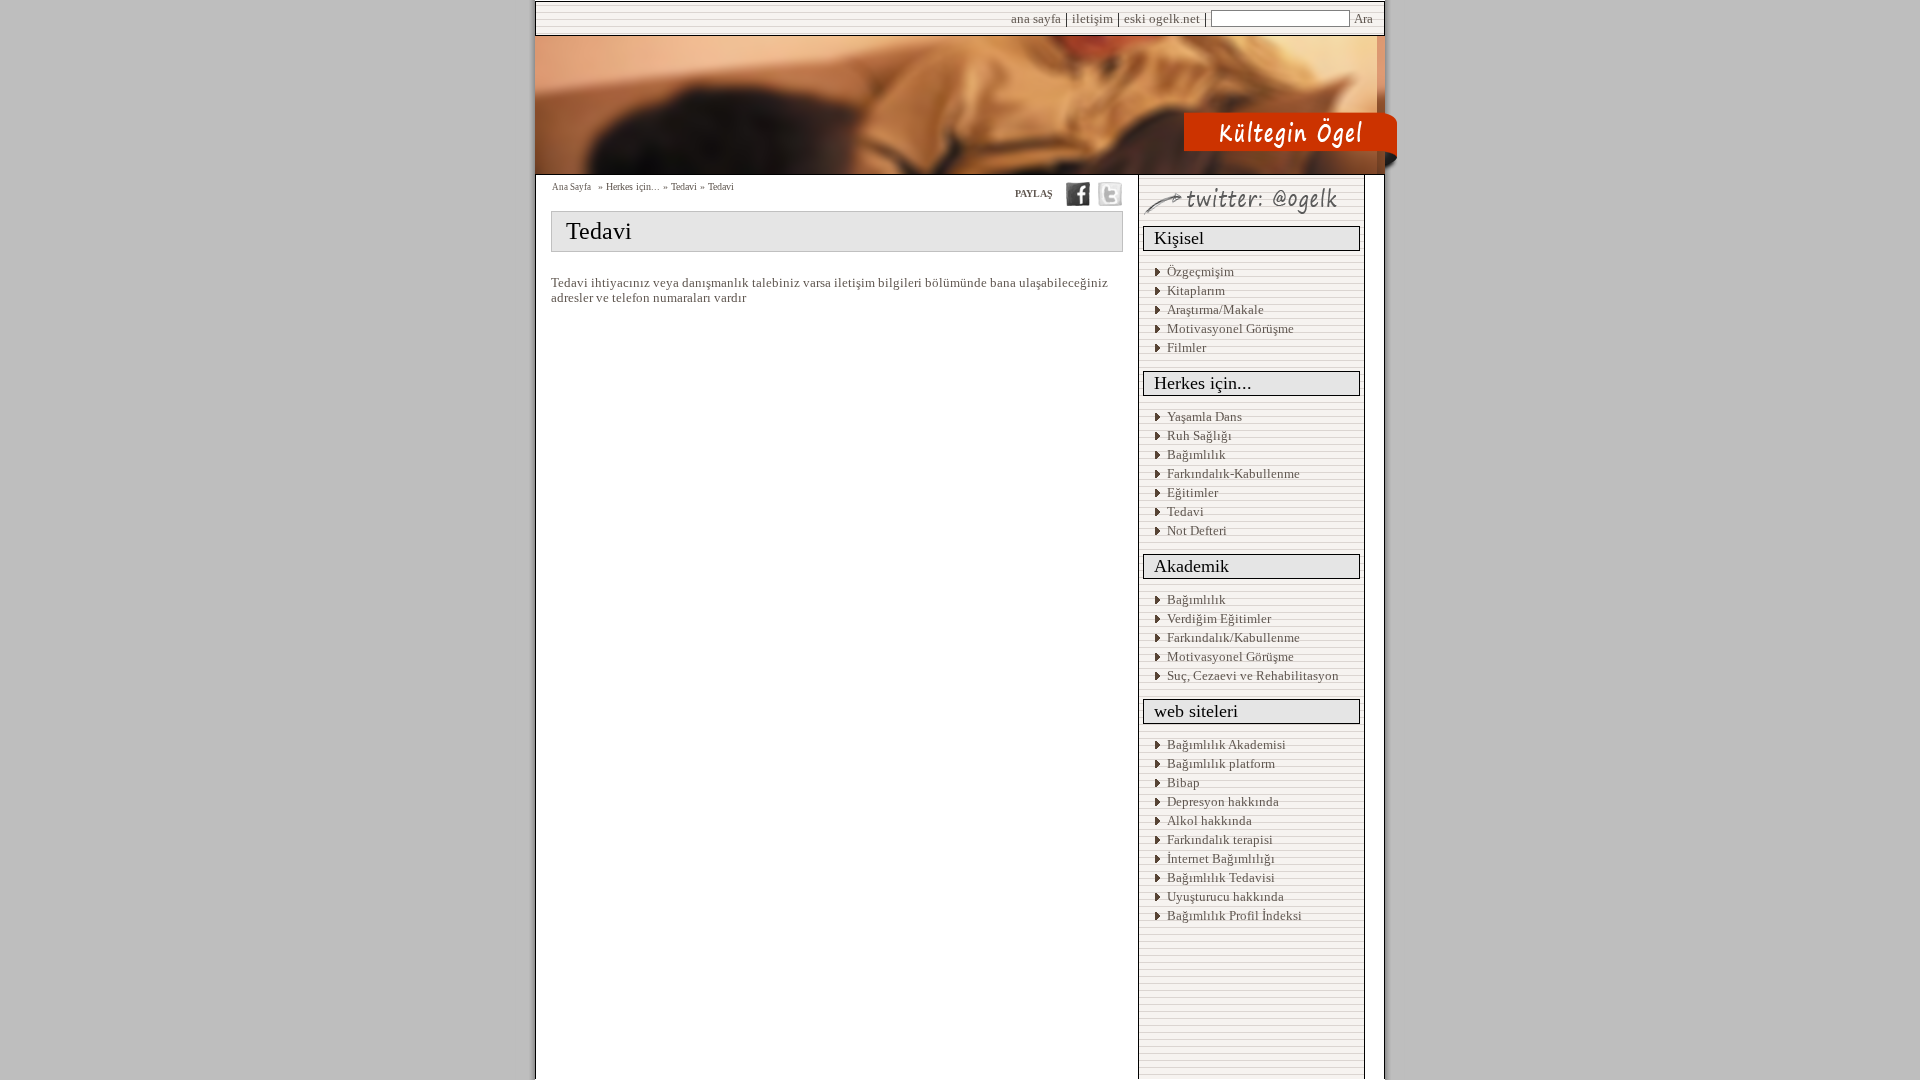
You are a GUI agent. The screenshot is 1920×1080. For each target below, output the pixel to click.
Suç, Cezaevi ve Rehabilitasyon (1253, 675)
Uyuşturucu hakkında (1225, 896)
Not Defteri (1197, 530)
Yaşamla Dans (1204, 416)
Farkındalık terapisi (1220, 839)
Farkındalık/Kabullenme (1233, 637)
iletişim (1092, 18)
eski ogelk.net (1162, 18)
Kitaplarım (1196, 290)
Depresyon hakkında (1223, 801)
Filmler (1186, 347)
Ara (1363, 18)
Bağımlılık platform (1221, 763)
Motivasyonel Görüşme (1230, 328)
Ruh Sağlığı (1199, 435)
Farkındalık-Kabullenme (1233, 473)
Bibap (1183, 782)
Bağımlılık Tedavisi (1221, 877)
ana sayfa (1036, 18)
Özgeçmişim (1200, 271)
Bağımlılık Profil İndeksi (1234, 915)
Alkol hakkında (1209, 820)
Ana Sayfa (571, 187)
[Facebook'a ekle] (1078, 200)
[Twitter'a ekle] (1110, 200)
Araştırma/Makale (1215, 309)
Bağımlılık (1196, 454)
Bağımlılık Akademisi (1228, 744)
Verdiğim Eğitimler (1219, 618)
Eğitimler (1192, 492)
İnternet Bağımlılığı (1221, 858)
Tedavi (1185, 511)
